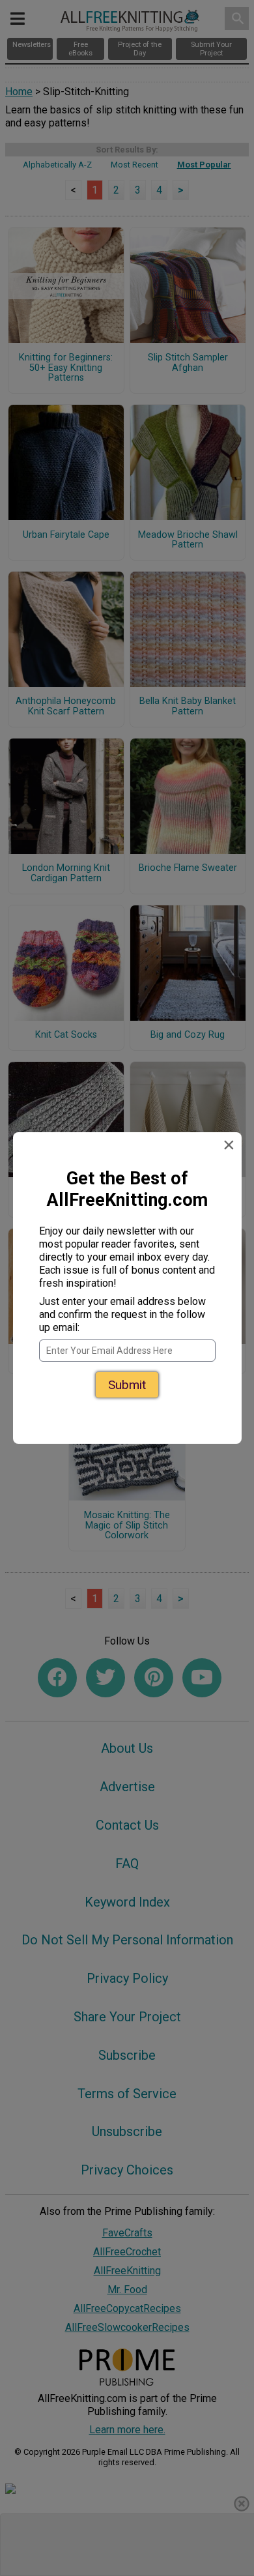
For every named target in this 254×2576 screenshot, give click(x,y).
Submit (127, 1385)
